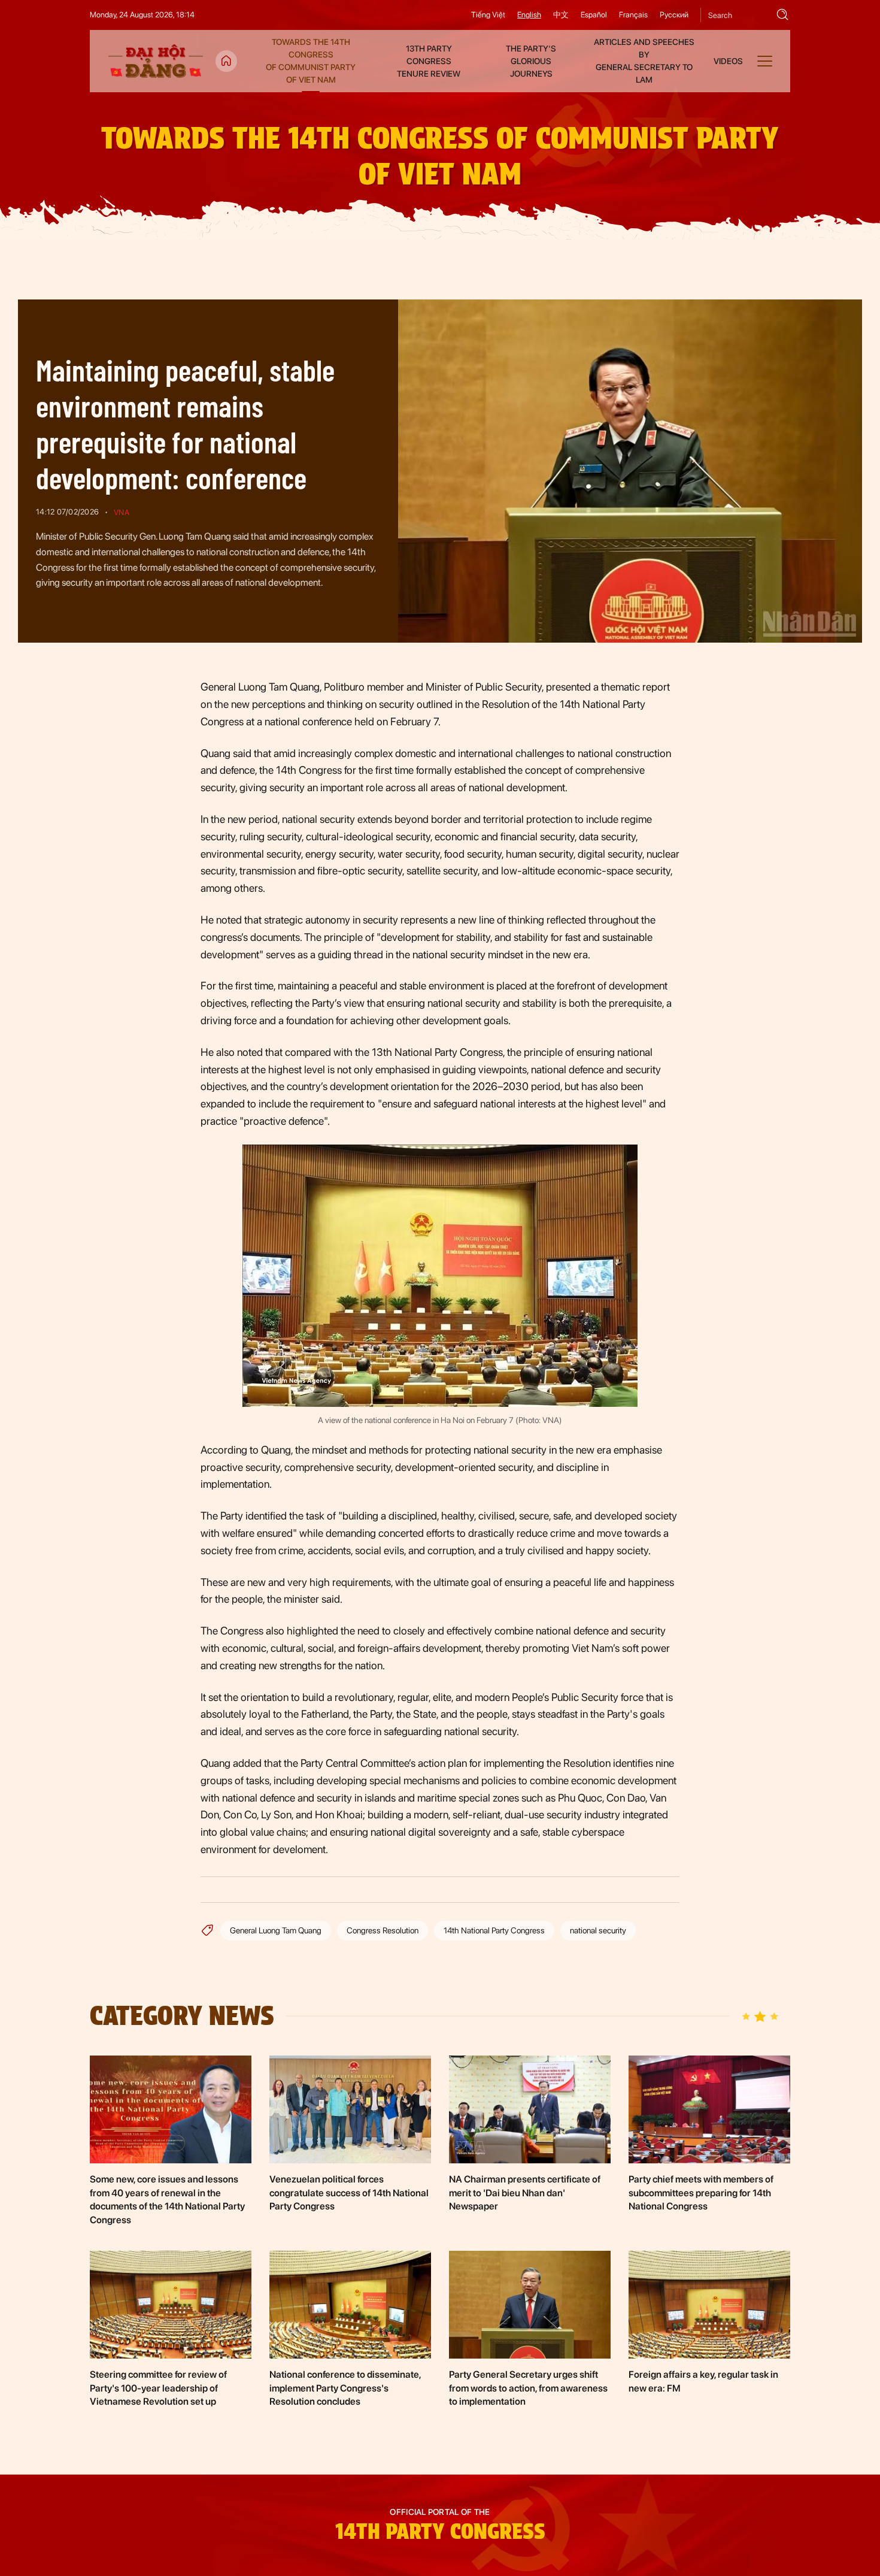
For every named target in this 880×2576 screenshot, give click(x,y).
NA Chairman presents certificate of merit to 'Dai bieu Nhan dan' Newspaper (525, 2193)
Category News (182, 2016)
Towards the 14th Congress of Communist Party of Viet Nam (440, 156)
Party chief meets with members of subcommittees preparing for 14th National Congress (701, 2193)
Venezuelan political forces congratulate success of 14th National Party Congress (349, 2193)
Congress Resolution (383, 1930)
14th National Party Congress (494, 1930)
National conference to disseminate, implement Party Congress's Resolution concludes (345, 2388)
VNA (122, 512)
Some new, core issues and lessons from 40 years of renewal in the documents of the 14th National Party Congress (167, 2199)
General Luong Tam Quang (276, 1930)
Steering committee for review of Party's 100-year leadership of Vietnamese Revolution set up (158, 2388)
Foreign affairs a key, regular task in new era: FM (703, 2381)
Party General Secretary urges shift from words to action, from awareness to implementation (528, 2388)
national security (598, 1930)
